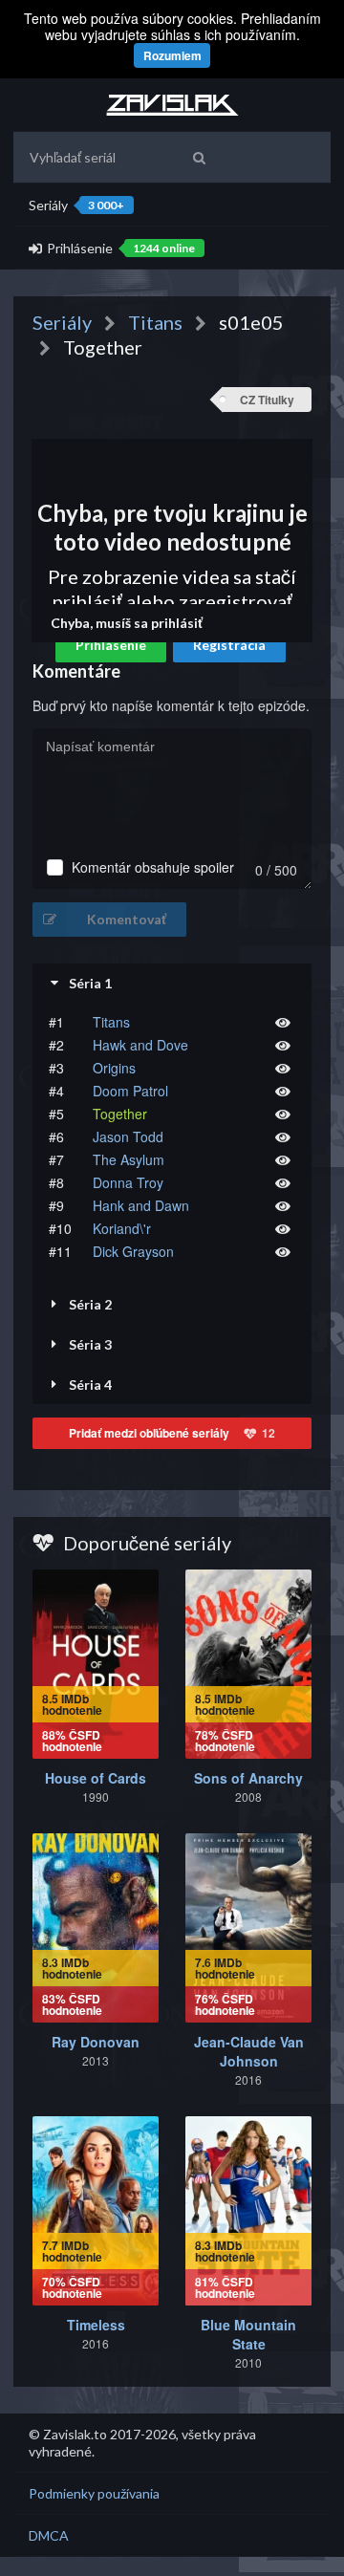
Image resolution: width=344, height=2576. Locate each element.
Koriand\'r (122, 1228)
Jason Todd (128, 1136)
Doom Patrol (130, 1091)
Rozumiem (172, 55)
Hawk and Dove (140, 1045)
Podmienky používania (94, 2493)
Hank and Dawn (141, 1205)
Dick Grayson (133, 1251)
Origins (114, 1068)
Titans (111, 1022)
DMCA (49, 2535)
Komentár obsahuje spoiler (153, 867)
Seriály (76, 205)
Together (120, 1114)
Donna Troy (128, 1182)
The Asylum (129, 1159)
